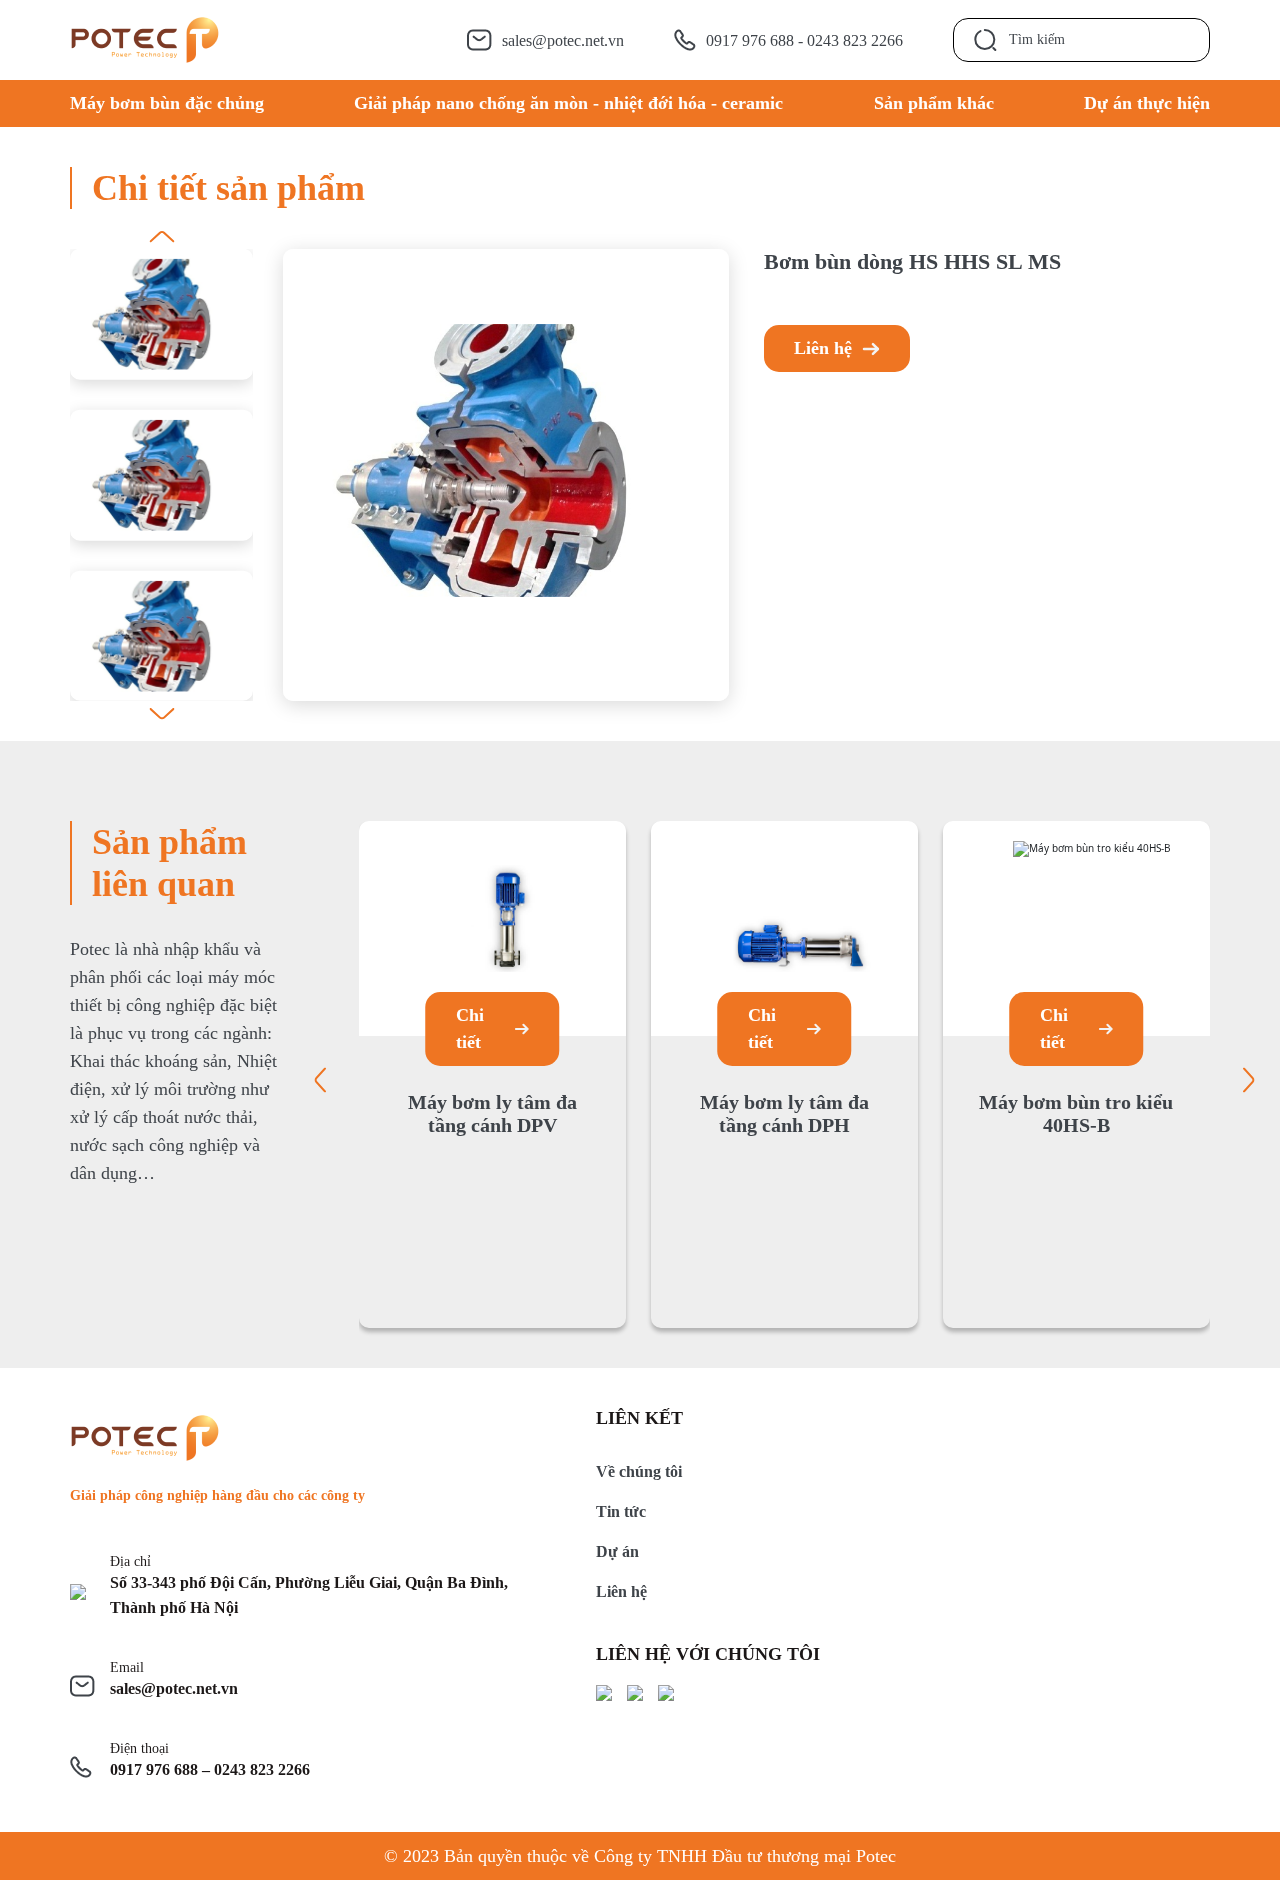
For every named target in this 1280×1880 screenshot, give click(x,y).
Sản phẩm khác (934, 103)
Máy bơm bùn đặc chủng (167, 103)
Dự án (617, 1551)
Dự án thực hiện (1147, 103)
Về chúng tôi (639, 1471)
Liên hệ (823, 348)
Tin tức (621, 1511)
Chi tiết (470, 1028)
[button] (161, 236)
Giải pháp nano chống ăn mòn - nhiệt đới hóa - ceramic (568, 103)
